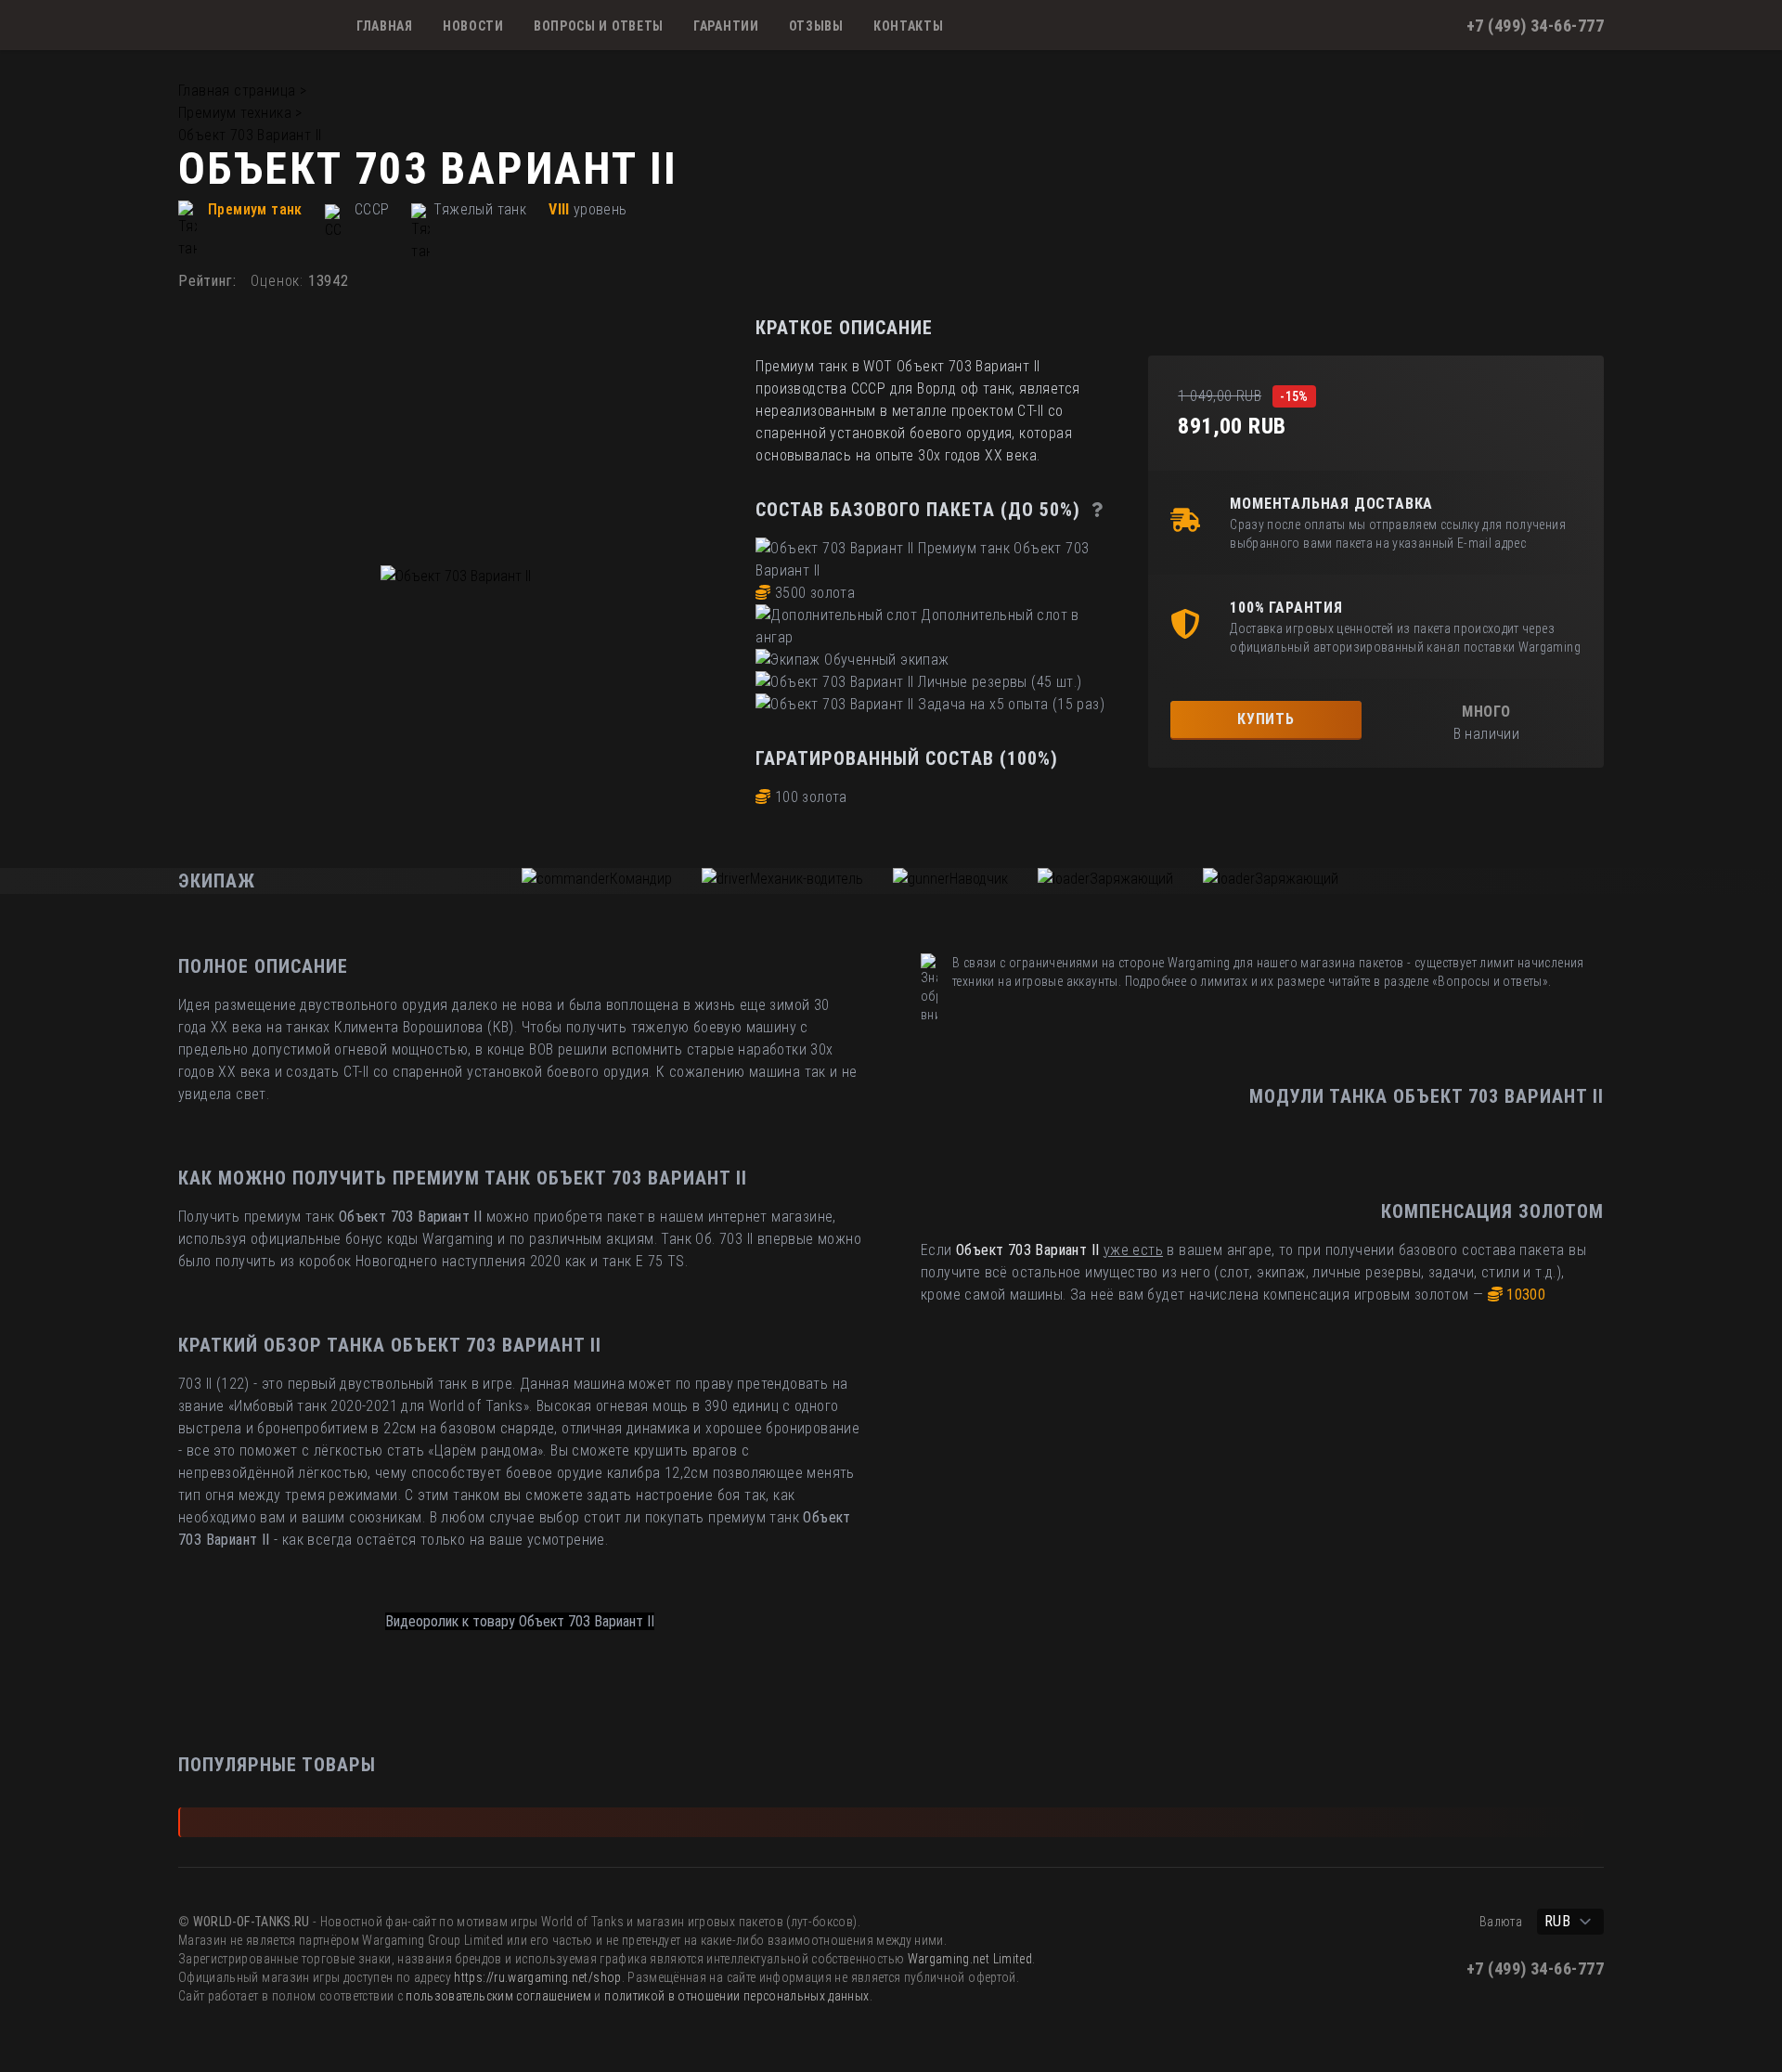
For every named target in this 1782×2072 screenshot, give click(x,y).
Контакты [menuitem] (909, 26)
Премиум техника (235, 113)
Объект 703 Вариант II (250, 135)
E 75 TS (660, 1261)
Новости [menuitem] (473, 26)
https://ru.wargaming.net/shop (537, 1977)
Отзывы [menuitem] (816, 26)
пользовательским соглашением (498, 1996)
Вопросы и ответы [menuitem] (599, 26)
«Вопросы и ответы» (1490, 981)
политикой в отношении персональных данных (736, 1996)
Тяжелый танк (480, 209)
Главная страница (237, 91)
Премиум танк (255, 209)
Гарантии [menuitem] (726, 26)
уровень (600, 209)
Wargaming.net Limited (970, 1959)
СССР (372, 209)
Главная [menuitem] (385, 26)
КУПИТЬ (1266, 719)
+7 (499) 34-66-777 (1535, 26)
